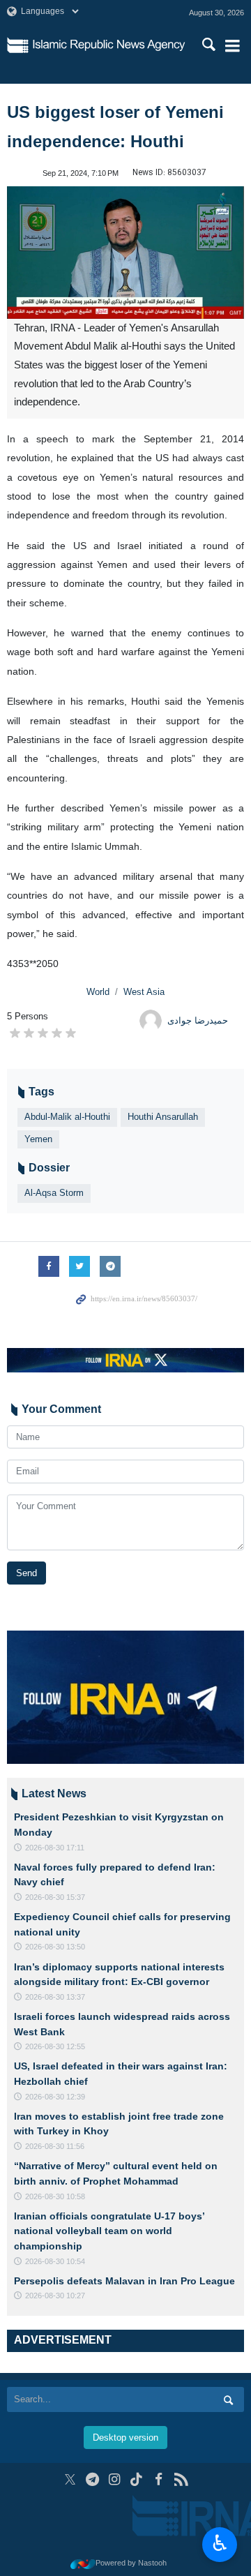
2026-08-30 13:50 (55, 1947)
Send (26, 1573)
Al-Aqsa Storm (54, 1193)
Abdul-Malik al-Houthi (67, 1117)
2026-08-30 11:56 (55, 2146)
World (98, 992)
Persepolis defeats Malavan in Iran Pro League (124, 2281)
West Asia (144, 992)
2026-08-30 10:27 (55, 2296)
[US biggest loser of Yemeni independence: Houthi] (125, 253)
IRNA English (109, 45)
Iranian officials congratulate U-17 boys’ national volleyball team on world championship (109, 2231)
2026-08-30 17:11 (55, 1848)
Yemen (38, 1139)
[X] (70, 2479)
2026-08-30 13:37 (55, 1997)
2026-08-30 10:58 (55, 2196)
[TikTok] (137, 2479)
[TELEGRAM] (92, 2479)
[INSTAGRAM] (115, 2479)
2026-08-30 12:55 (55, 2046)
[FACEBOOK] (159, 2479)
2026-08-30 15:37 (55, 1897)
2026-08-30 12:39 (55, 2097)
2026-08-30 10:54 (55, 2261)
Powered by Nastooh (131, 2563)
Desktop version (125, 2438)
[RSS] (181, 2479)
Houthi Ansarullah (163, 1117)
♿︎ (220, 2543)
